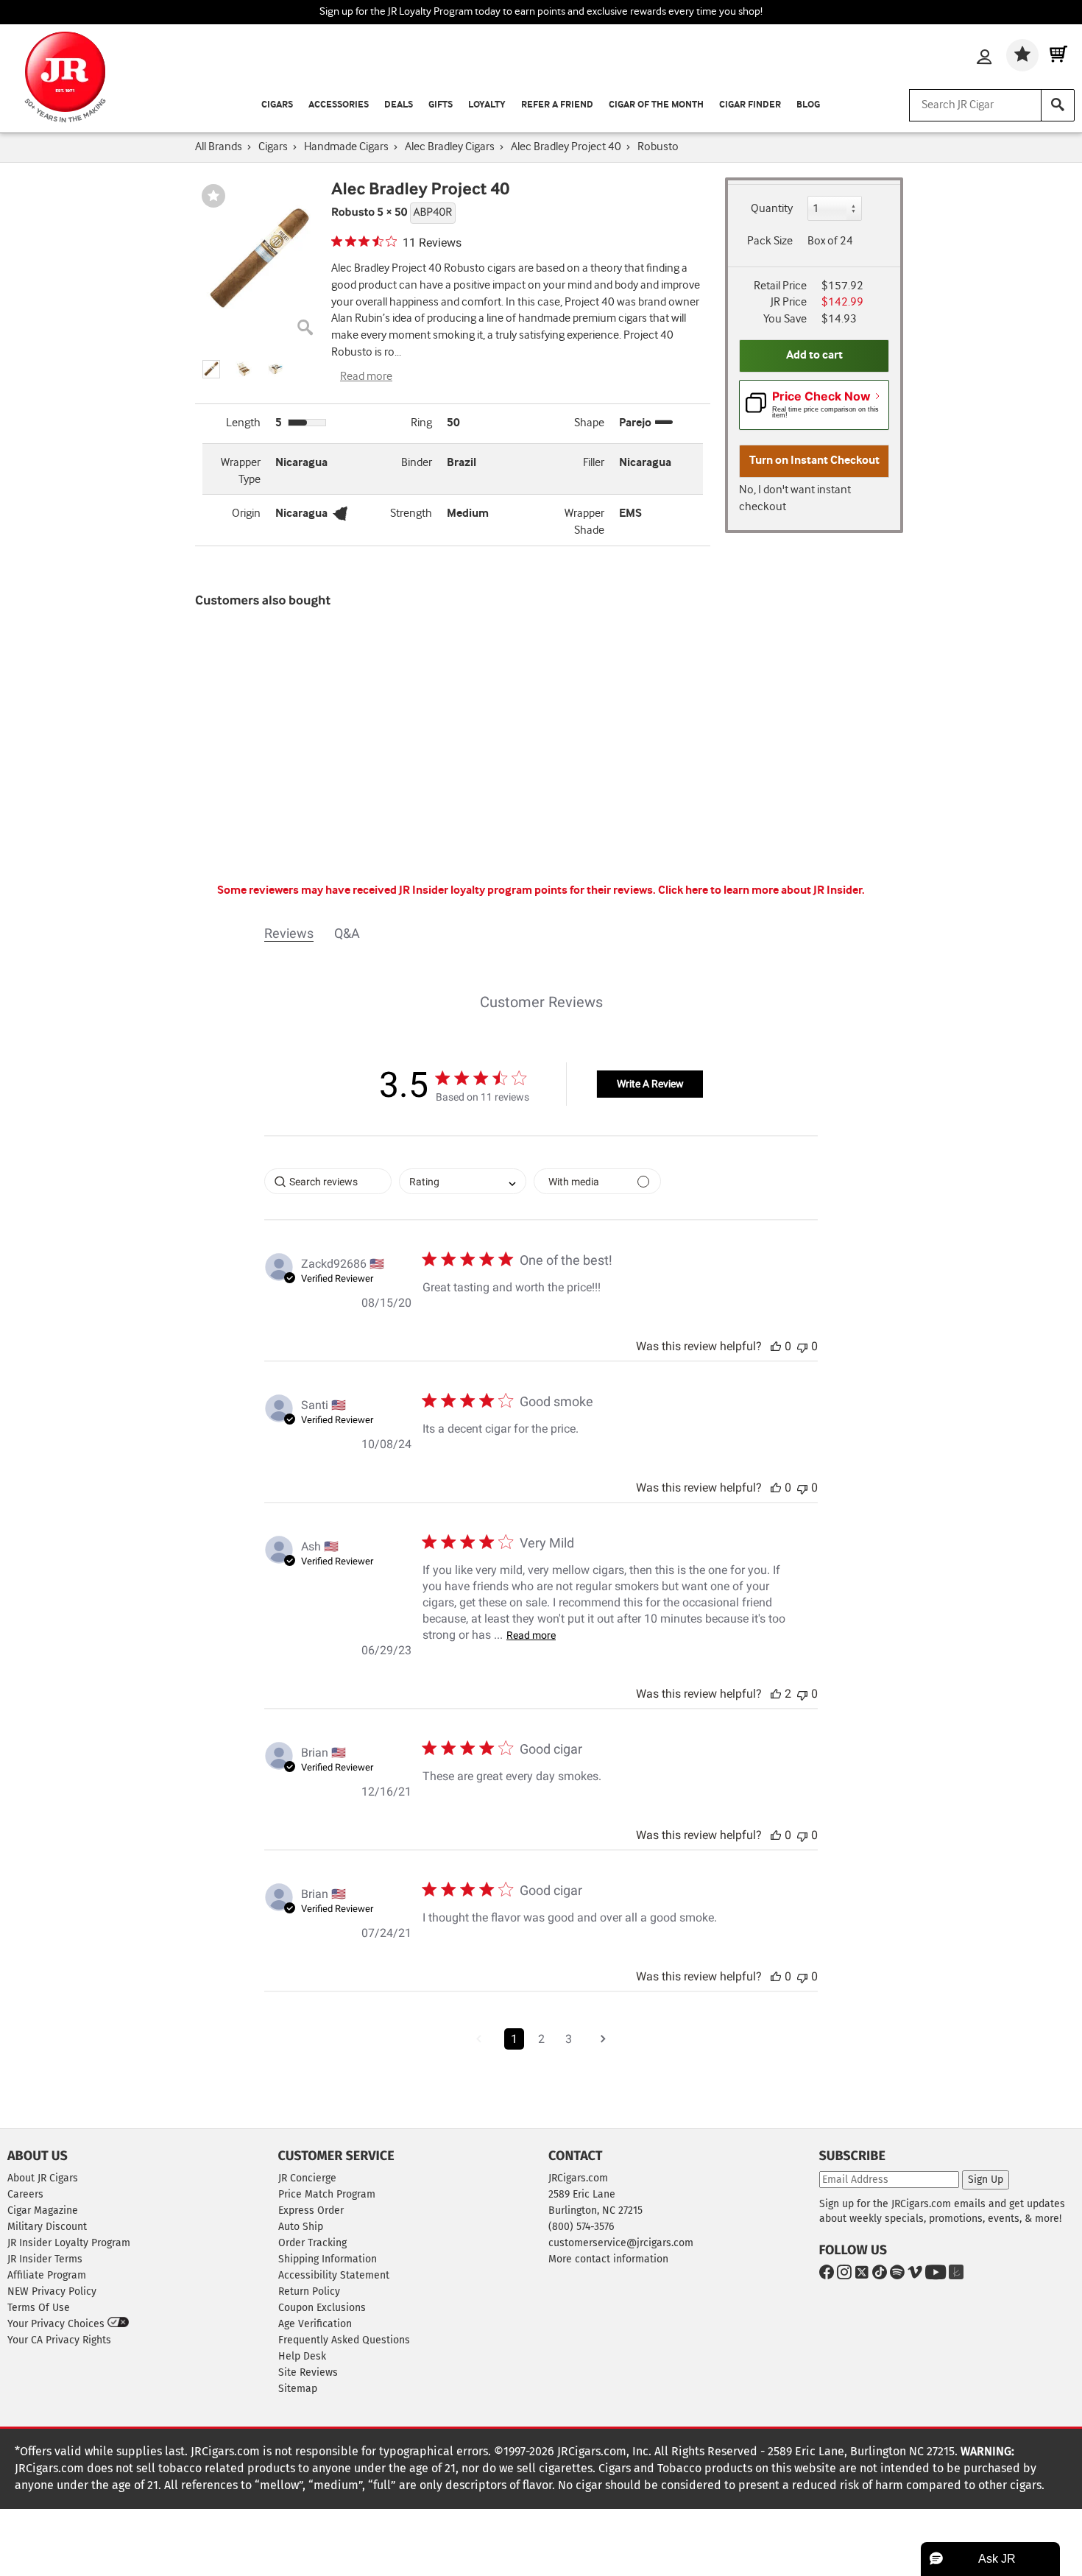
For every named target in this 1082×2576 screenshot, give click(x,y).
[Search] (1058, 105)
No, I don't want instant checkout (795, 498)
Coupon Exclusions (322, 2308)
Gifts (441, 105)
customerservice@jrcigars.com (621, 2243)
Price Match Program (327, 2194)
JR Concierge (307, 2178)
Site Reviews (308, 2372)
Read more (366, 377)
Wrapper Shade (584, 522)
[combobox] (463, 1181)
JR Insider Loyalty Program (69, 2243)
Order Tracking (312, 2243)
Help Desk (302, 2356)
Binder (417, 463)
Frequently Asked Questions (344, 2340)
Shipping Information (328, 2259)
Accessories (339, 105)
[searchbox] (328, 1181)
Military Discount (47, 2227)
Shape (589, 423)
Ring (421, 423)
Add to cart (814, 355)
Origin (246, 514)
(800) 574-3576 (581, 2227)
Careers (25, 2194)
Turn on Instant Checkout (814, 460)
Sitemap (298, 2389)
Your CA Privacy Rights (59, 2340)
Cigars (277, 105)
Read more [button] (531, 1635)
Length (243, 423)
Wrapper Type (241, 471)
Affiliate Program (47, 2275)
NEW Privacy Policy (52, 2291)
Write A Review (650, 1084)
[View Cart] (1058, 55)
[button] (211, 369)
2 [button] (541, 2039)
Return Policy (309, 2291)
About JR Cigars (43, 2178)
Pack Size (770, 241)
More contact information (608, 2259)
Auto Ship (301, 2227)
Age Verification (315, 2324)
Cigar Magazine (43, 2210)
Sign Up (986, 2180)
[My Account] (984, 58)
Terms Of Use (39, 2308)
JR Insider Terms (45, 2259)
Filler (594, 463)
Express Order (311, 2210)
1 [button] (514, 2039)
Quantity (772, 209)
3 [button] (569, 2039)
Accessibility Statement (334, 2275)
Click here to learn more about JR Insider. (761, 890)
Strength (411, 514)
